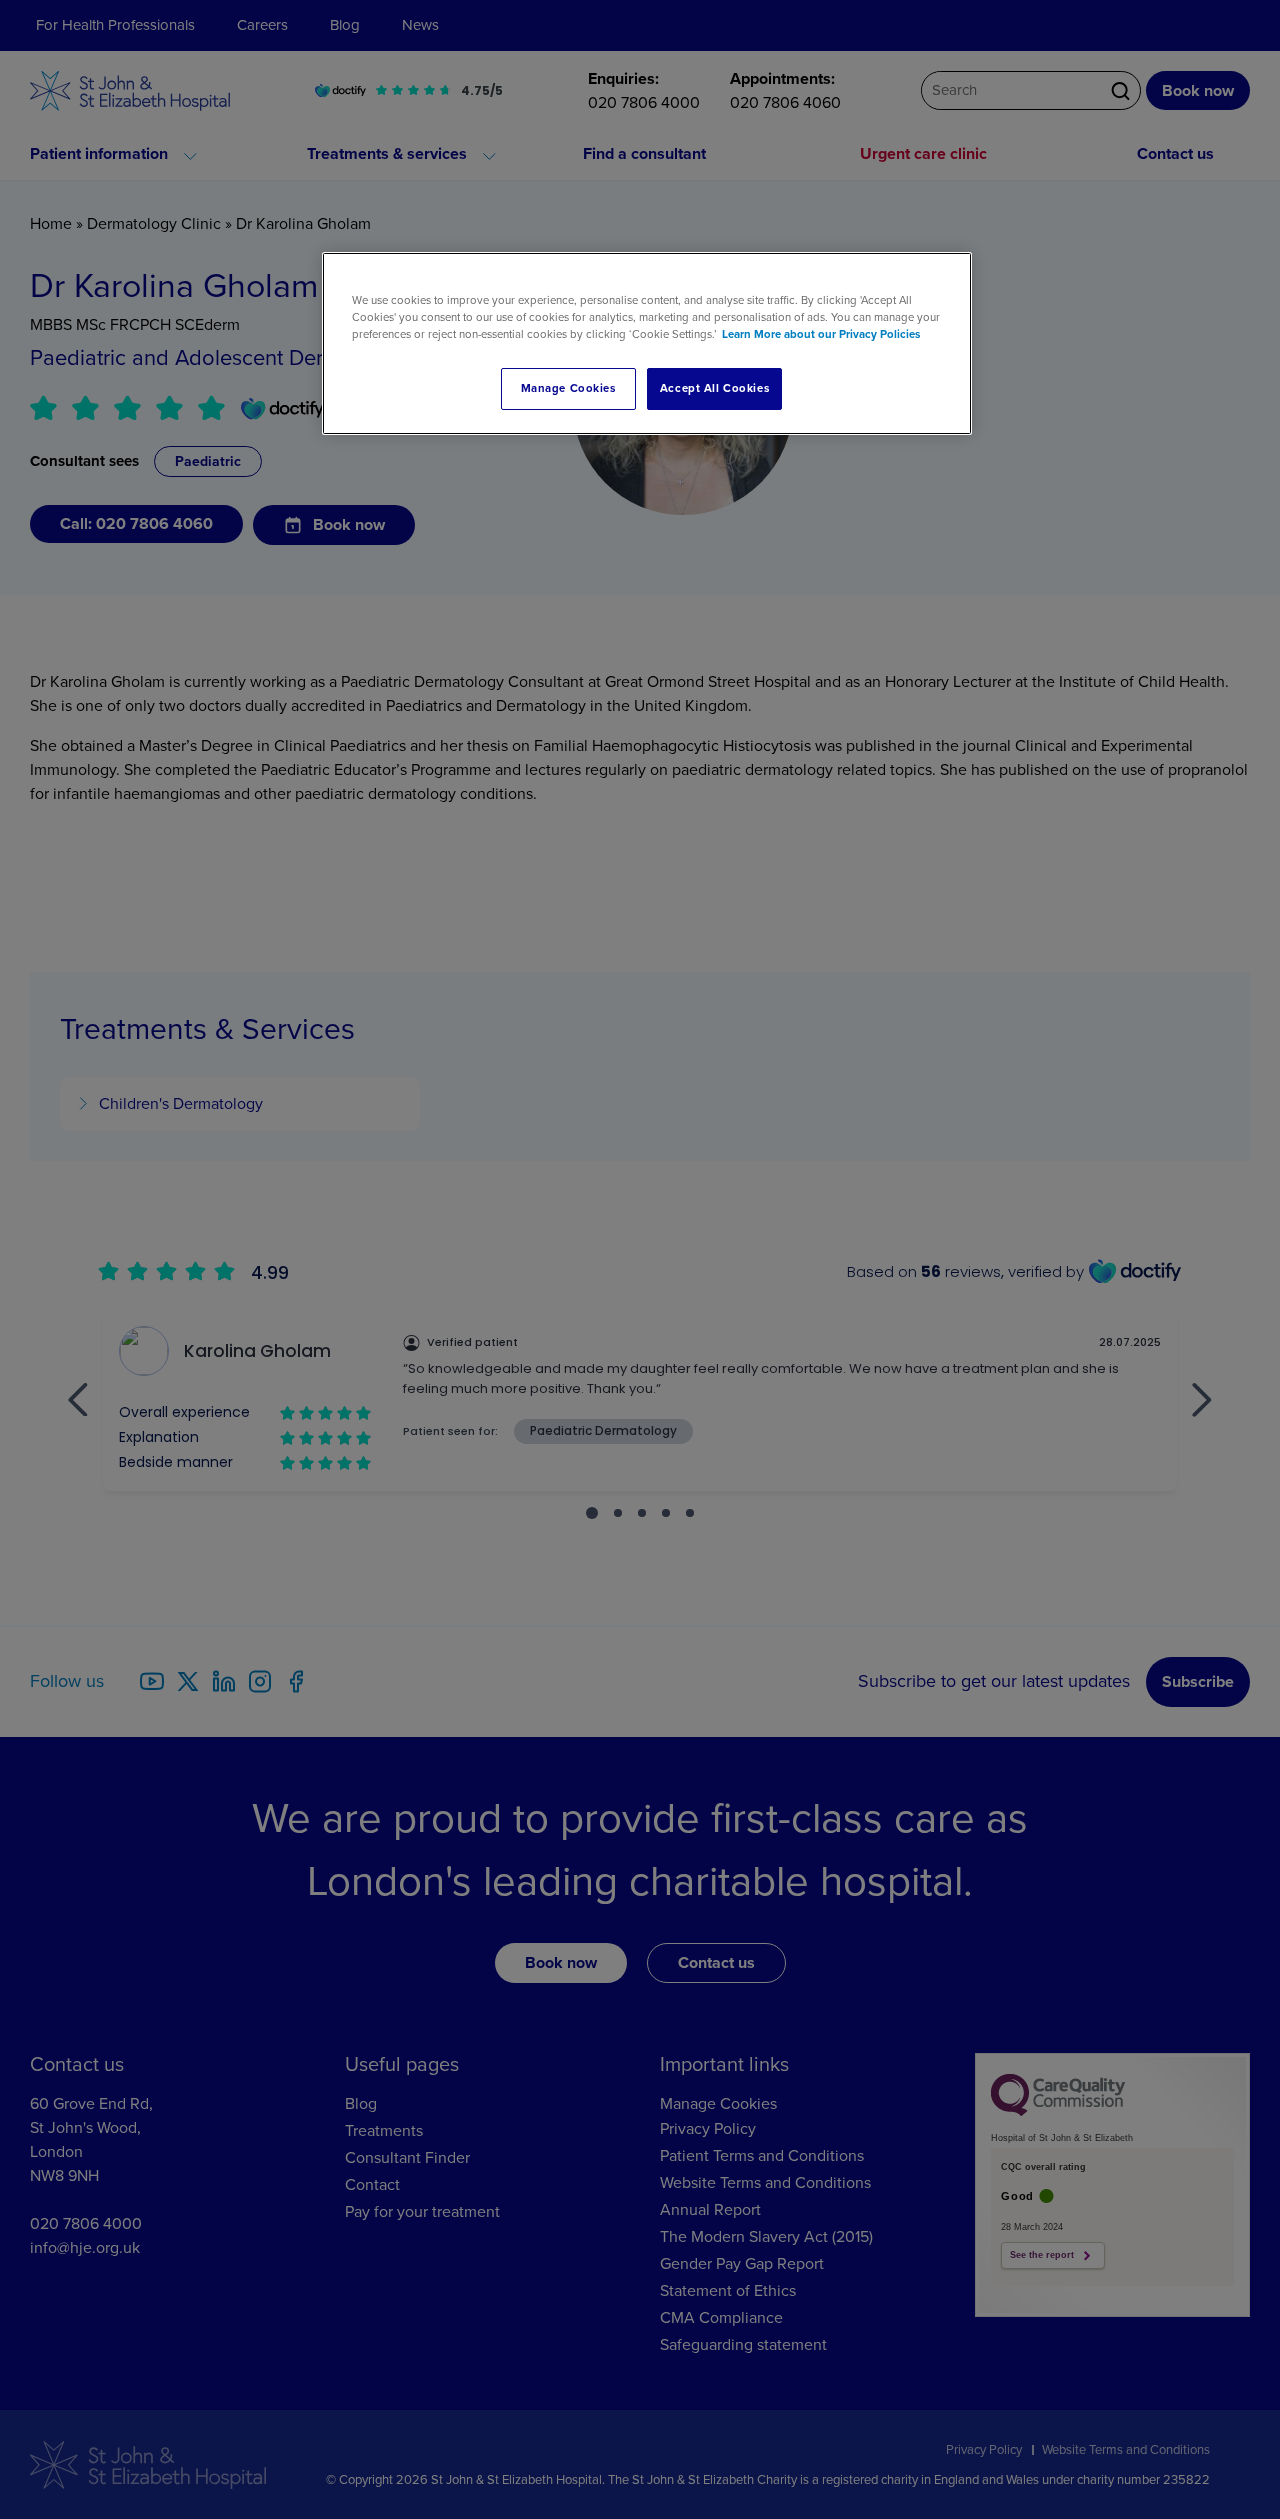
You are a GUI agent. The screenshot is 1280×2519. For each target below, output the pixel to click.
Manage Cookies (568, 388)
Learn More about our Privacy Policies (821, 334)
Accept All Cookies (714, 388)
